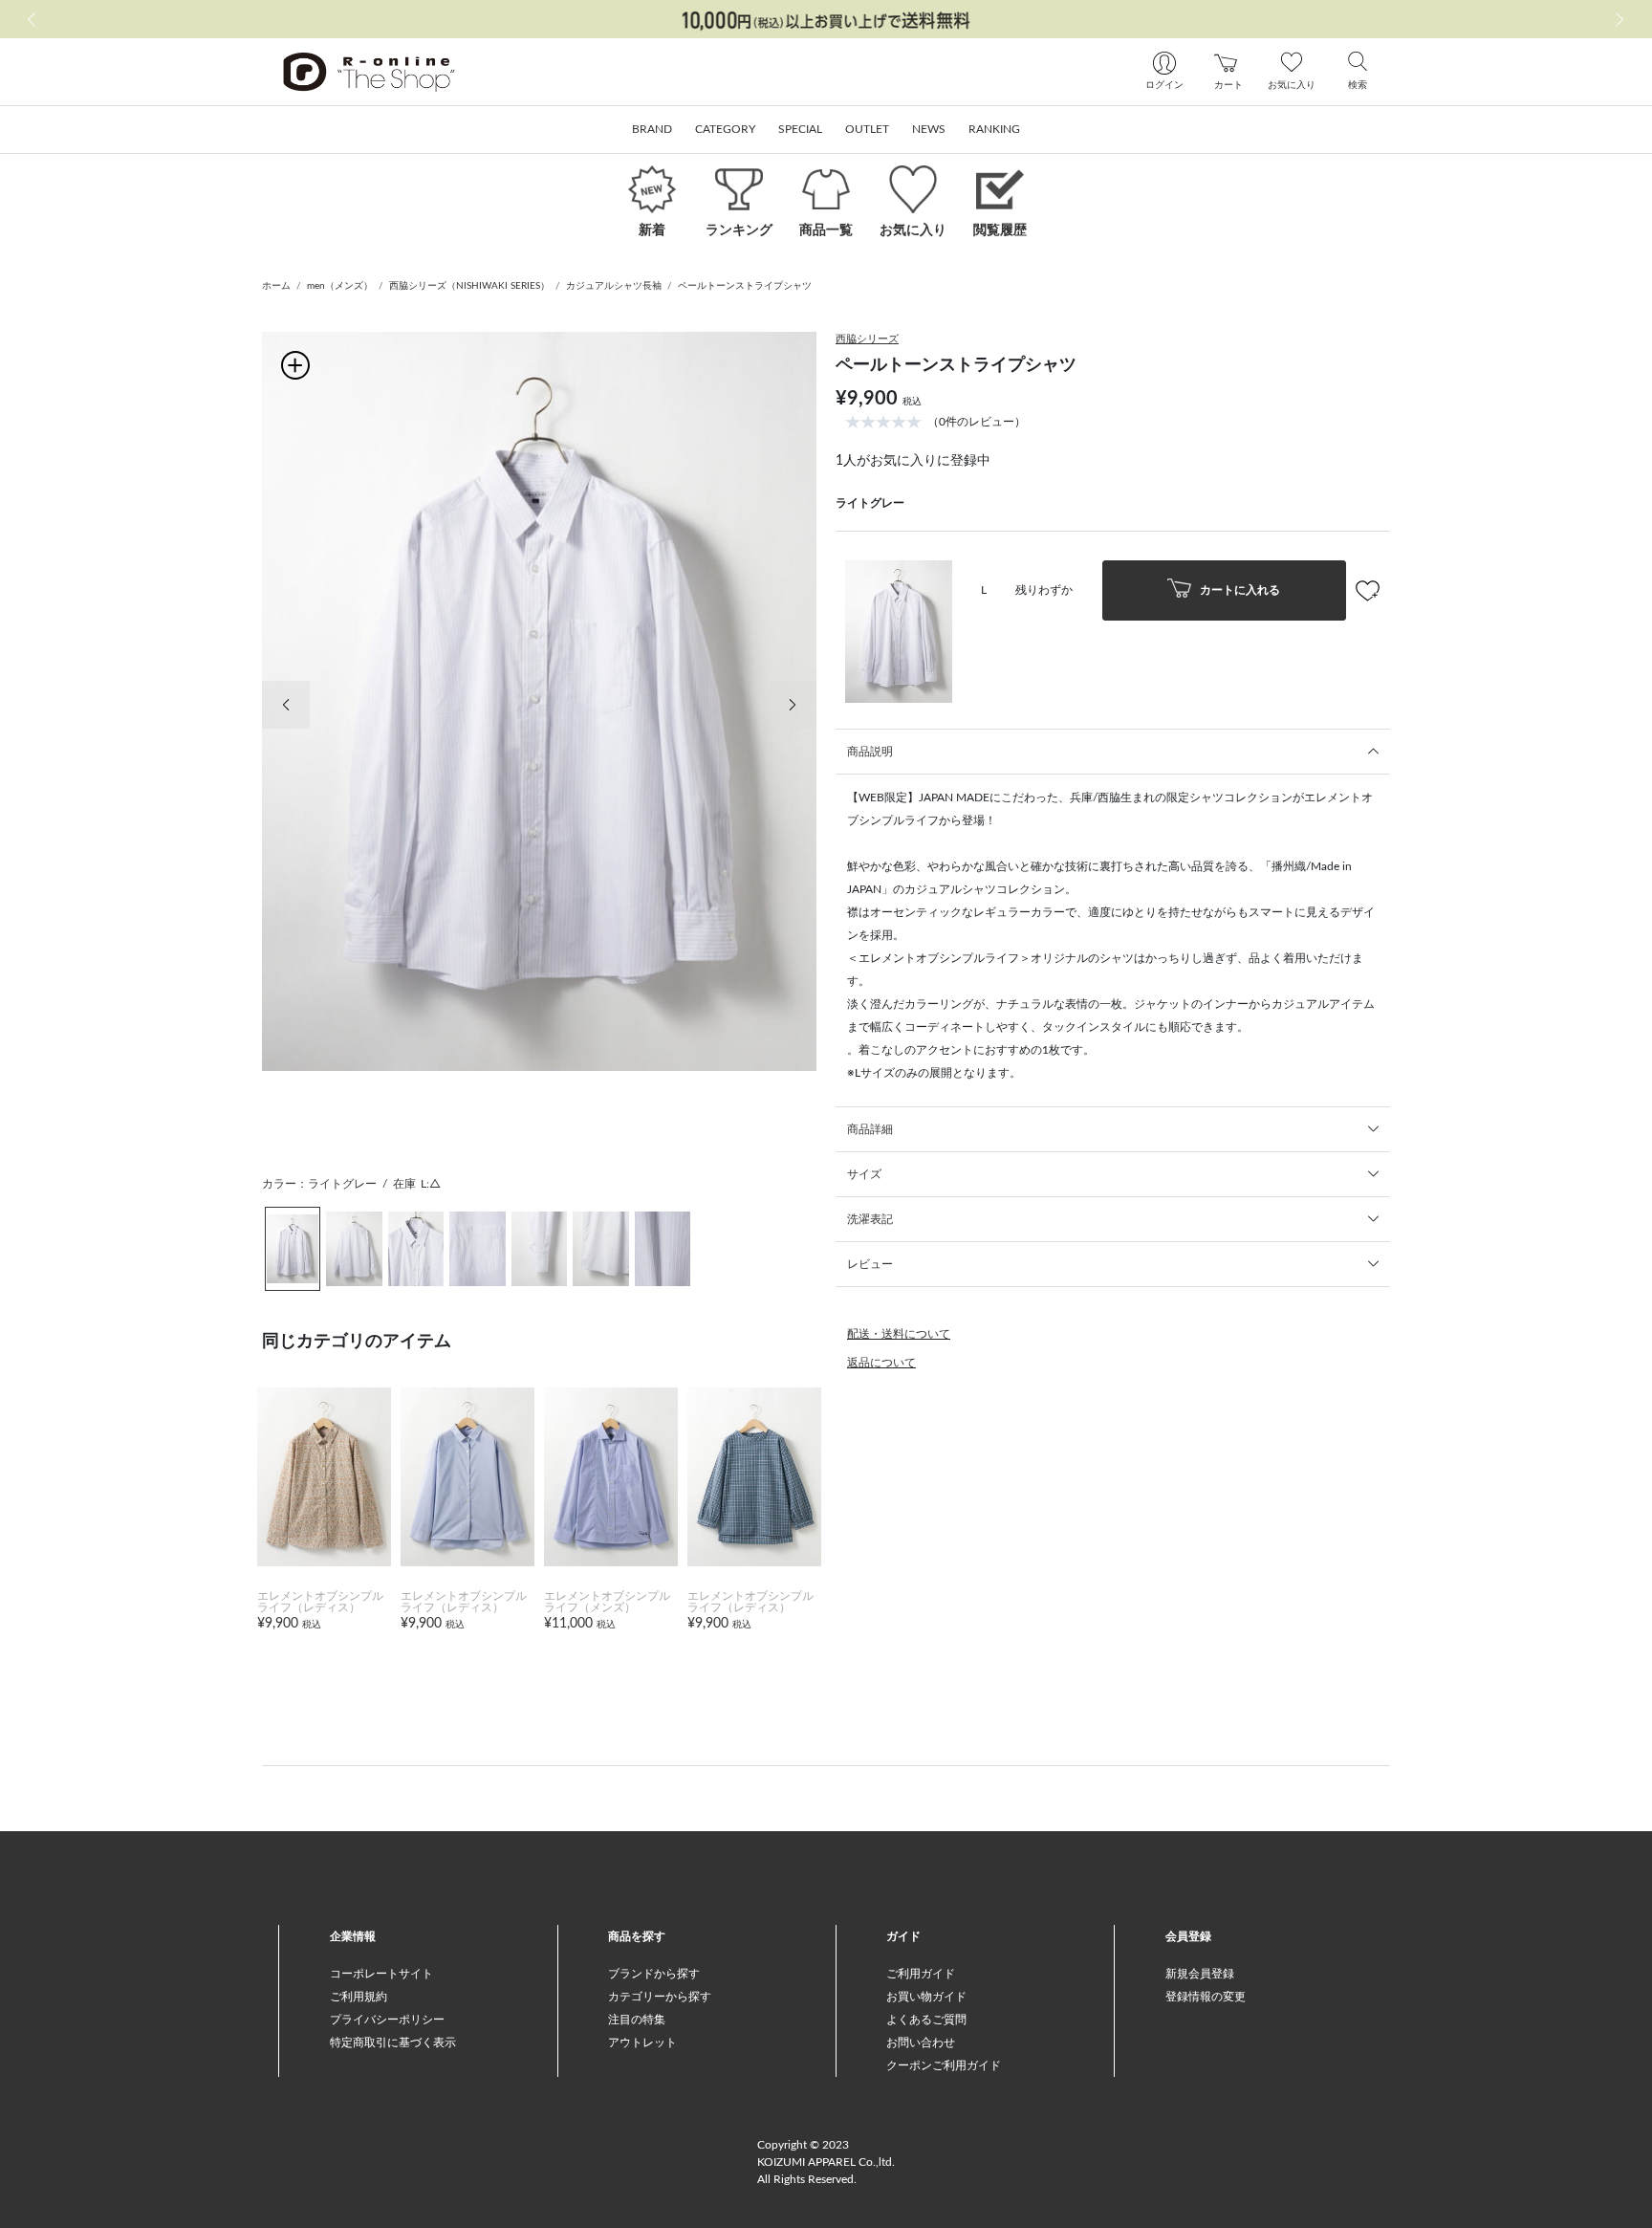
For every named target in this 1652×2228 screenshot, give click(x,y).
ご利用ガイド (921, 1974)
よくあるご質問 (926, 2020)
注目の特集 (637, 2020)
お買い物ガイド (926, 1997)
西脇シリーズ (867, 339)
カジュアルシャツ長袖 (614, 286)
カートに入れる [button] (1239, 589)
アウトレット (642, 2042)
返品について (881, 1363)
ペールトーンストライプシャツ (745, 286)
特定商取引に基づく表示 (393, 2042)
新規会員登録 (1200, 1974)
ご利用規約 (359, 1997)
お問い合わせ (921, 2042)
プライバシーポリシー (387, 2020)
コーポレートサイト (381, 1974)
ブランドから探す (654, 1974)
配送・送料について (899, 1334)
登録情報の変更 (1206, 1997)
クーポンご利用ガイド (944, 2065)
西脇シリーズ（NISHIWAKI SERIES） (469, 286)
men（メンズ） (340, 286)
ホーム (276, 286)
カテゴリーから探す (660, 1997)
